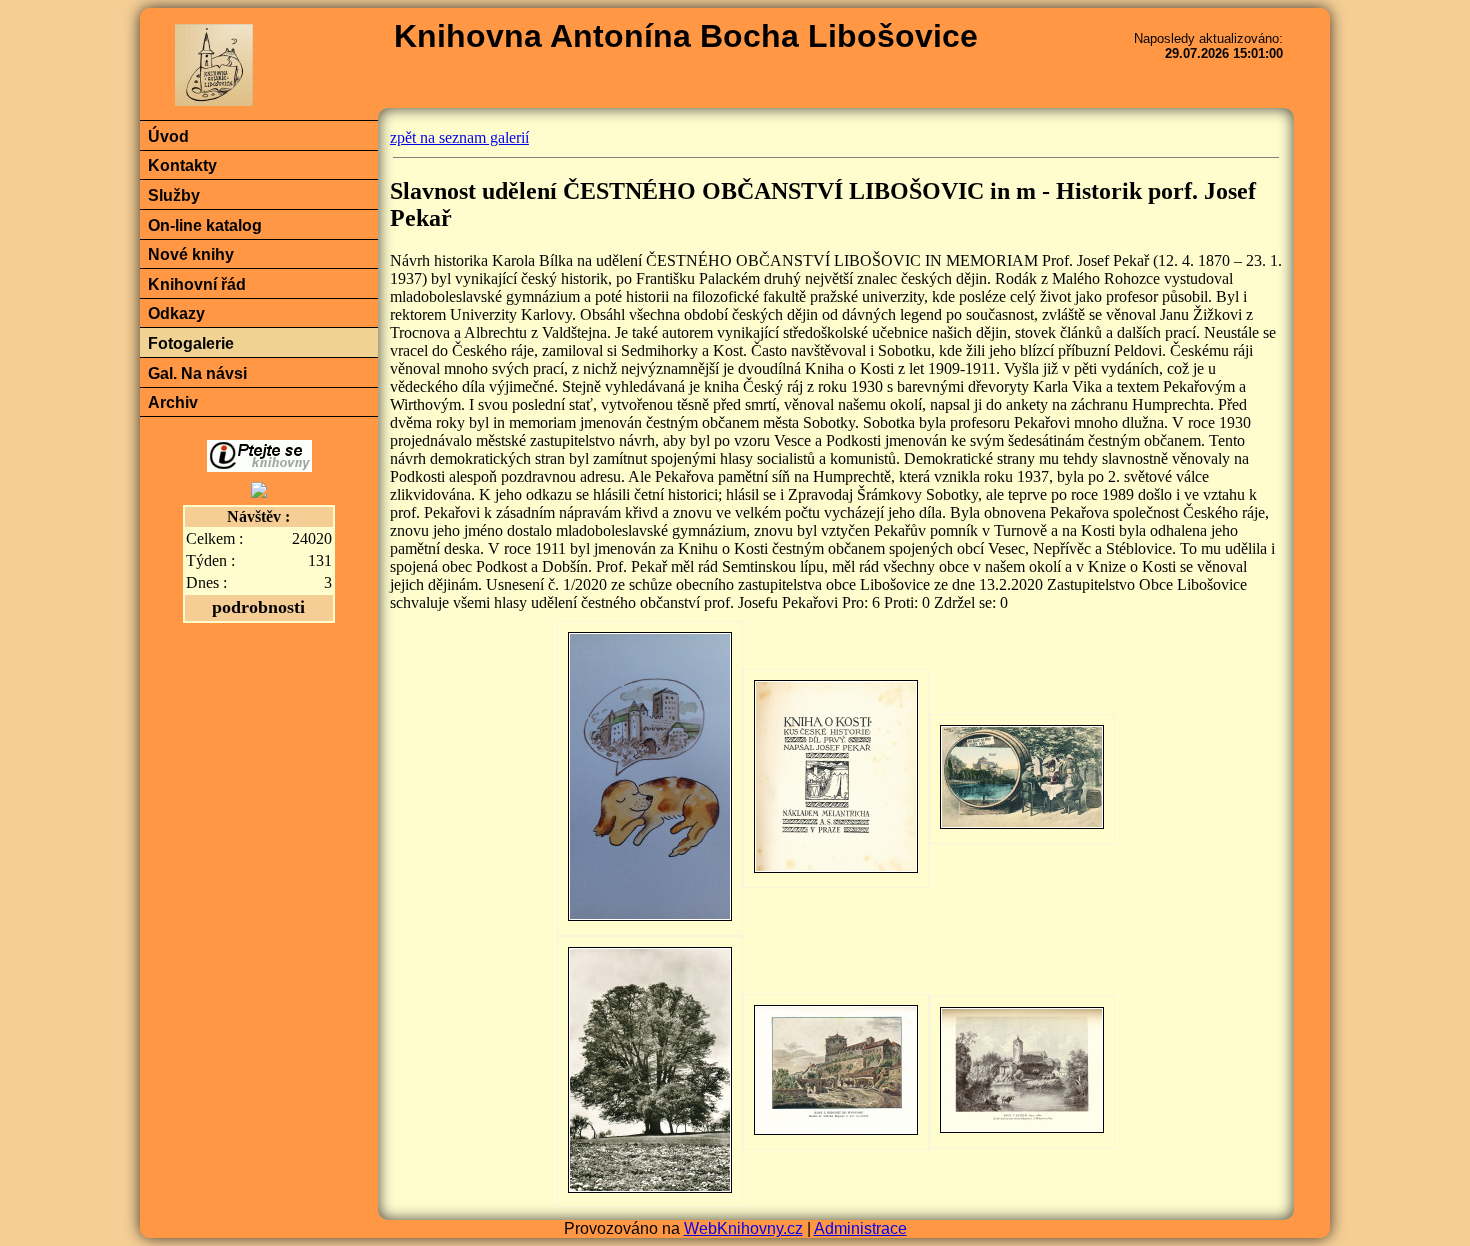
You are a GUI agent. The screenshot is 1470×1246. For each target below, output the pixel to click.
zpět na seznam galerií (459, 137)
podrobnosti (258, 607)
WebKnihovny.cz (743, 1228)
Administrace (860, 1228)
